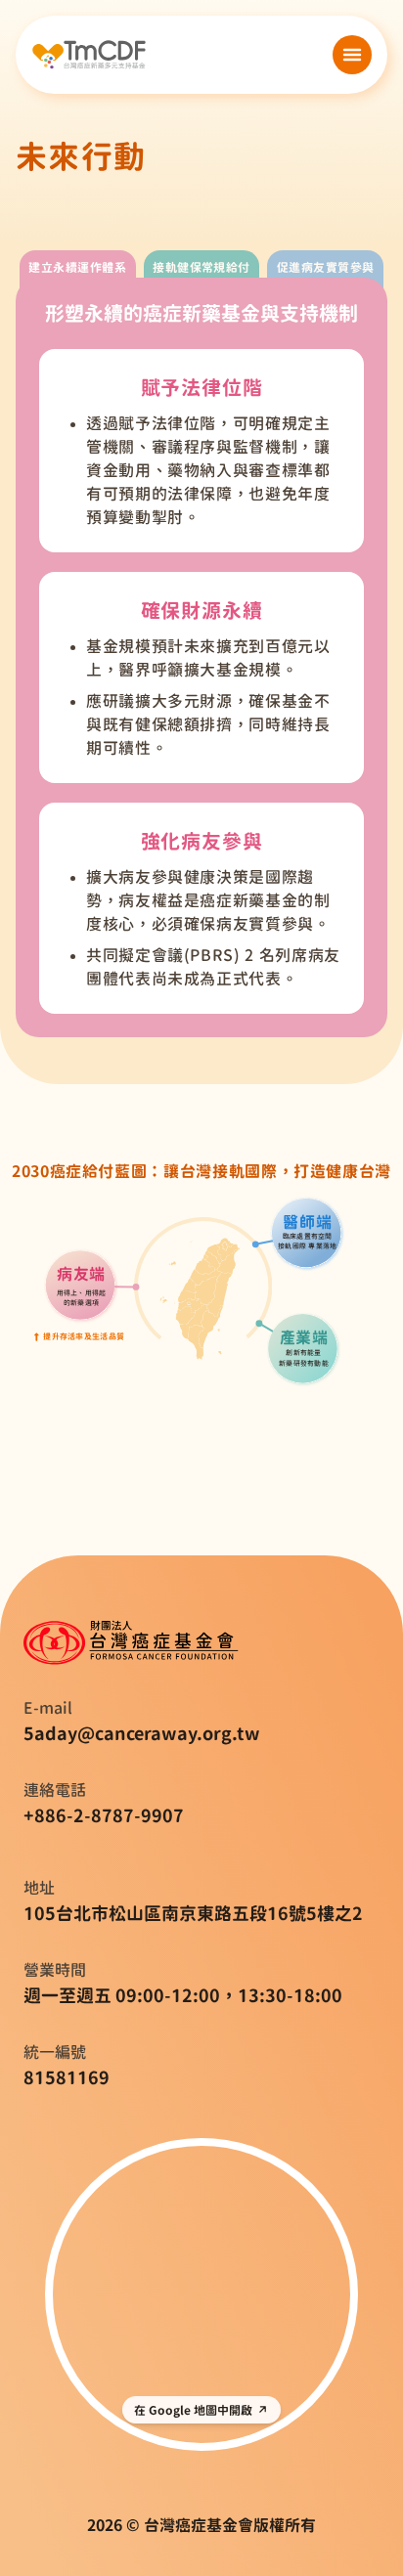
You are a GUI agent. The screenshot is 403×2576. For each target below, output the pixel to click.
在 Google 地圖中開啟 (193, 2410)
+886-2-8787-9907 (104, 1815)
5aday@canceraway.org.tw (142, 1733)
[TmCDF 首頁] (89, 55)
